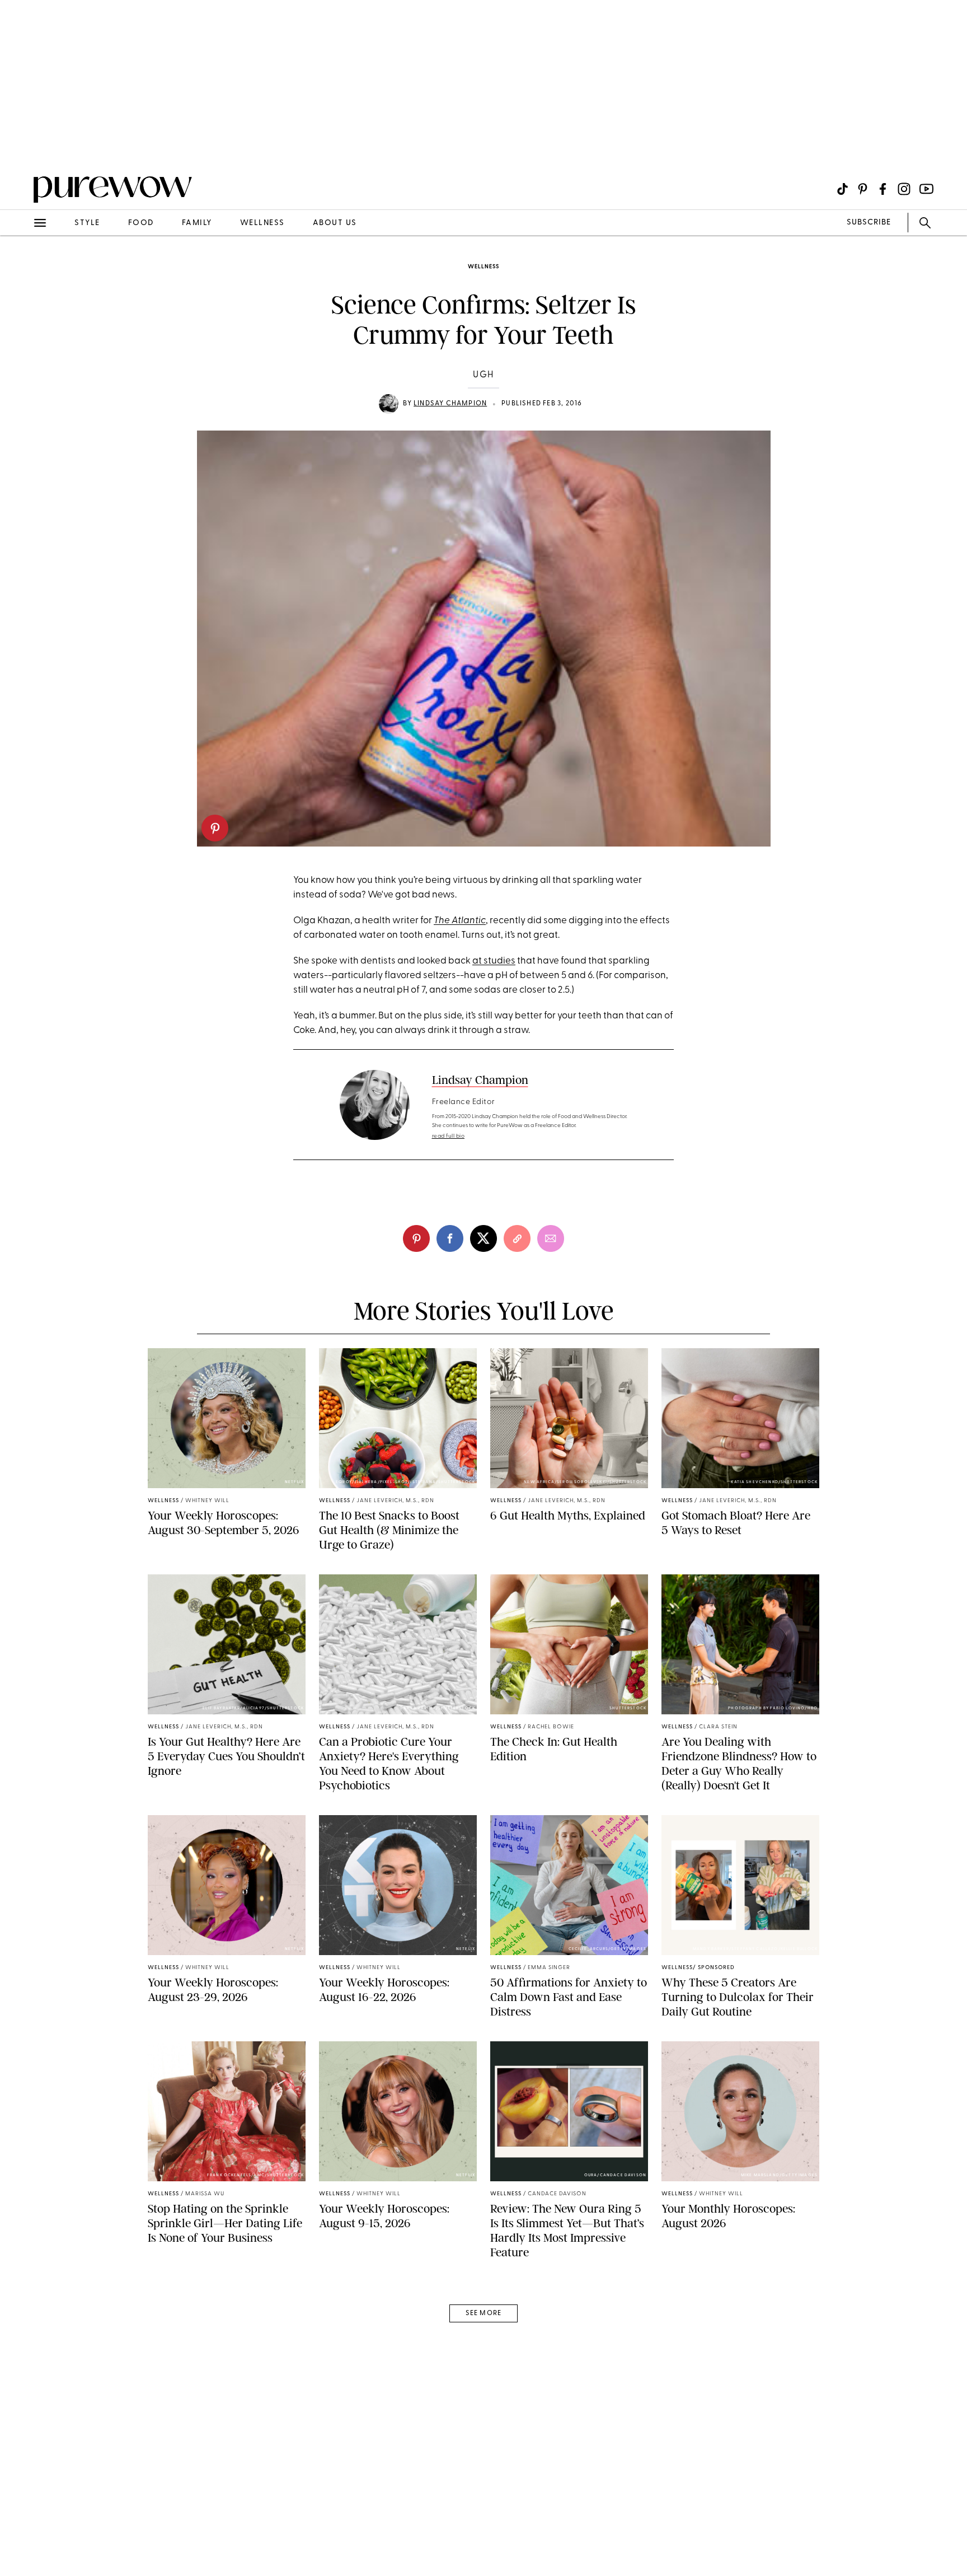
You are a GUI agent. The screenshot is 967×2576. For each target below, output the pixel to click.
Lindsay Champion (450, 404)
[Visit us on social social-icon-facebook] (883, 189)
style (87, 223)
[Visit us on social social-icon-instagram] (904, 189)
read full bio (449, 1136)
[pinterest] (215, 828)
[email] (21, 267)
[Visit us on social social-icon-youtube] (926, 189)
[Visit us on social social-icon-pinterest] (863, 189)
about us (335, 223)
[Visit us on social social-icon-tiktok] (842, 189)
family (197, 223)
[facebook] (450, 1238)
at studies (494, 961)
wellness (262, 223)
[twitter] (483, 1238)
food (141, 223)
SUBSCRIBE (869, 223)
